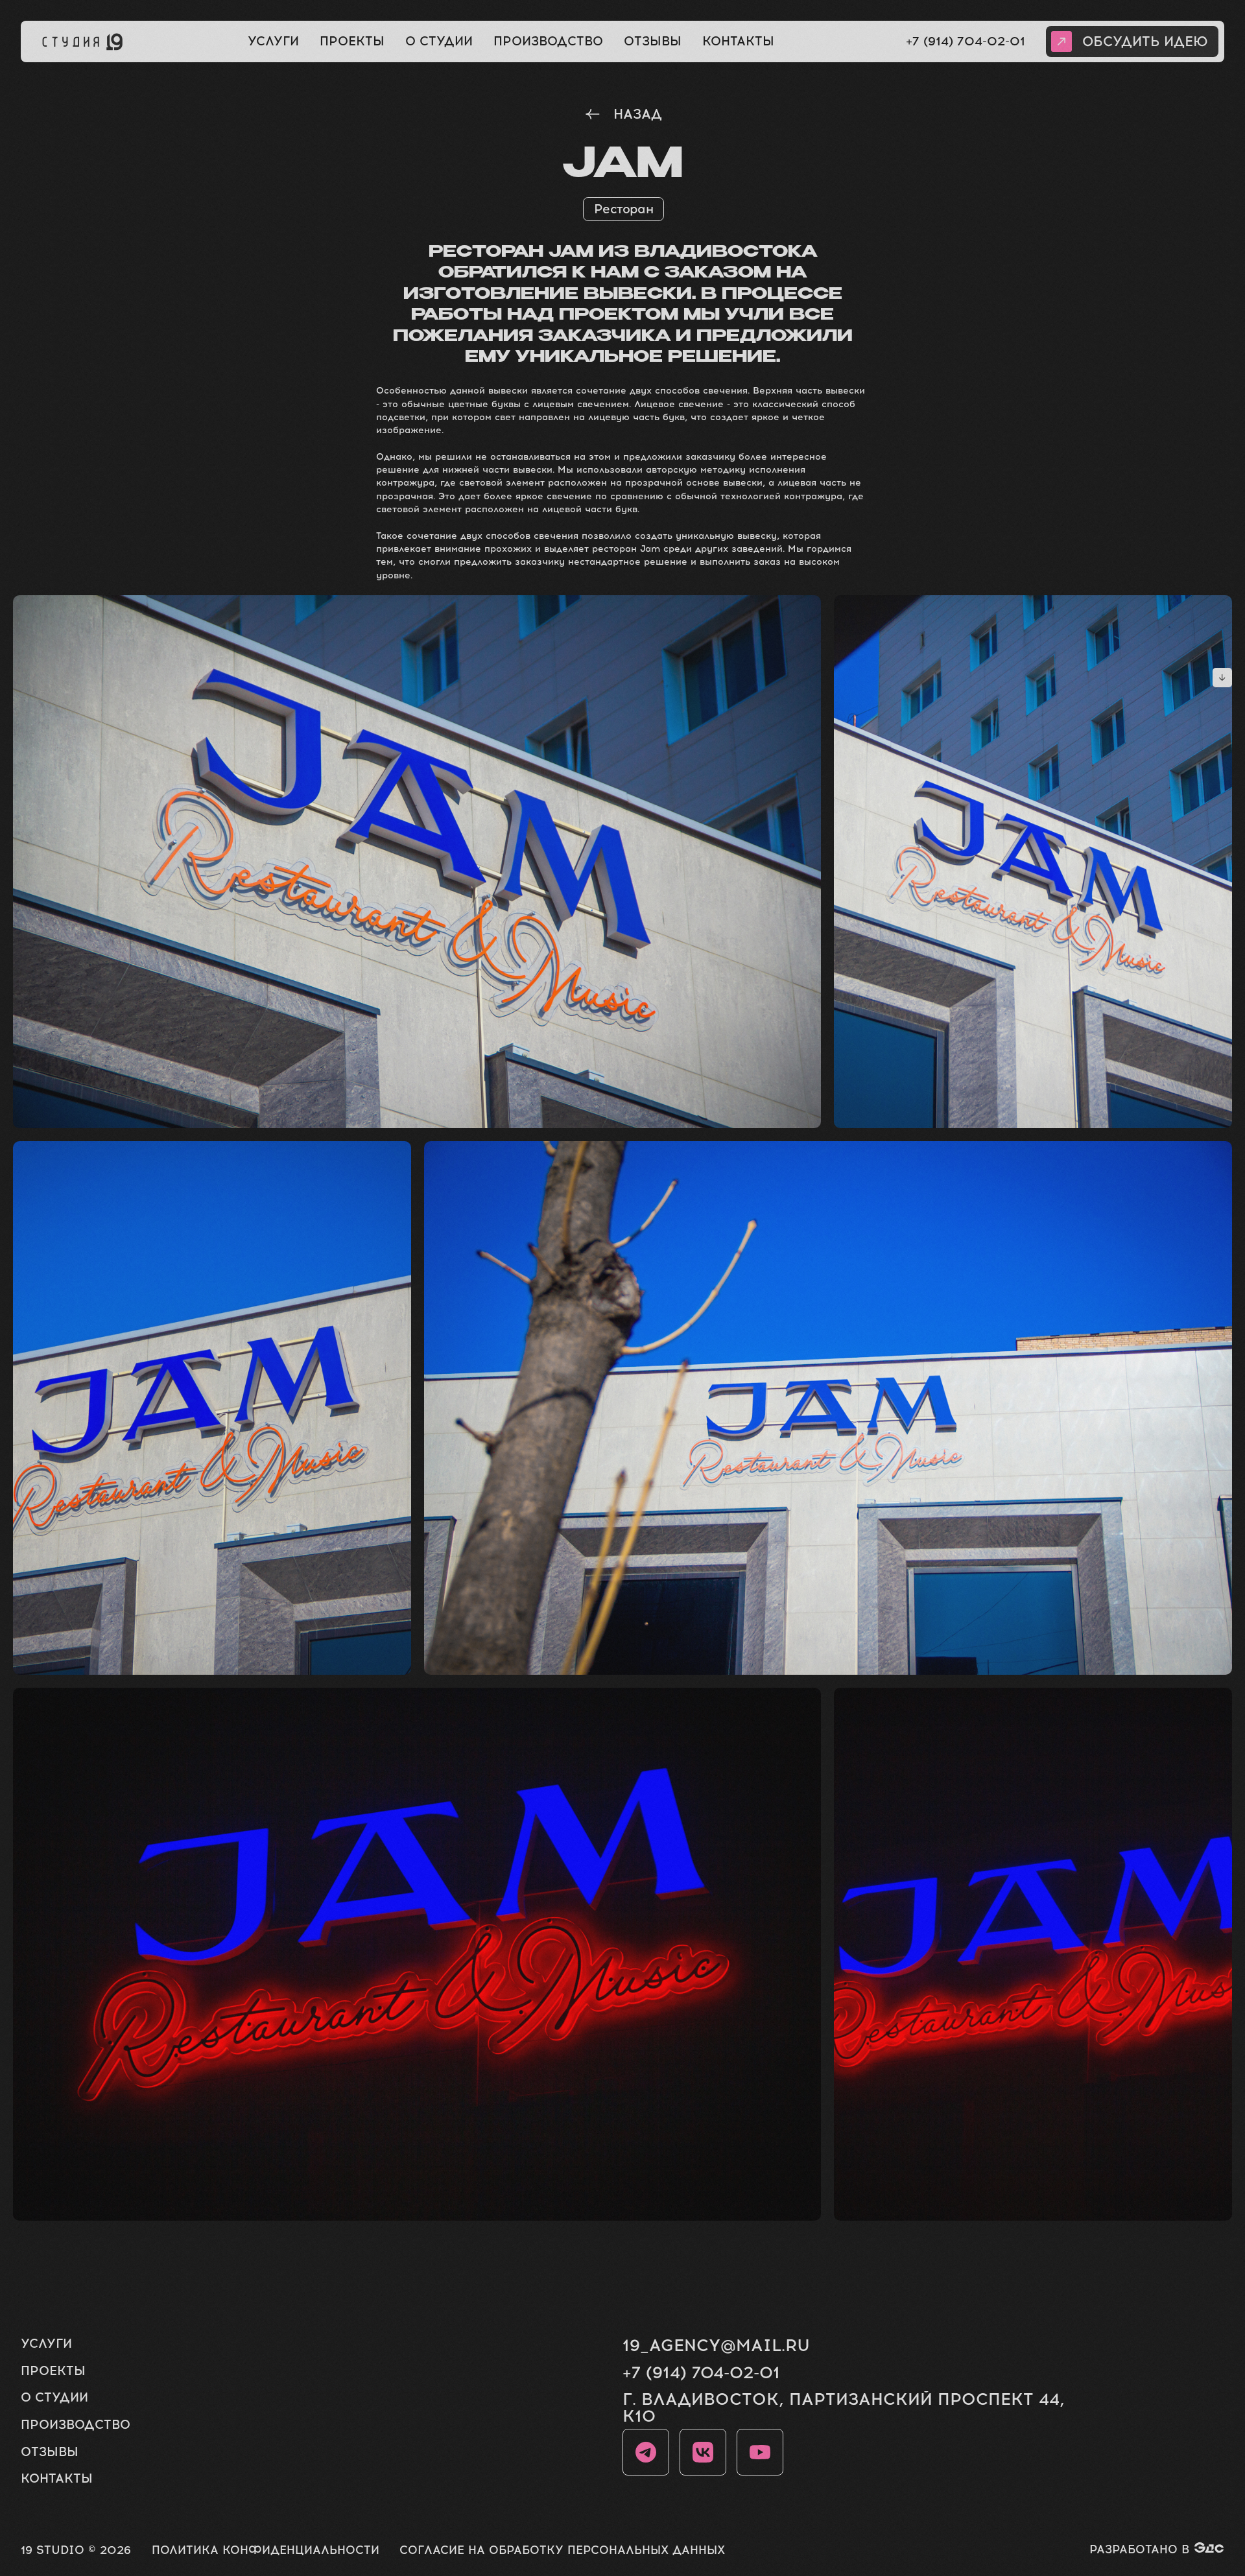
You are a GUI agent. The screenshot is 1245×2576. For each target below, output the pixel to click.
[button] (1132, 41)
